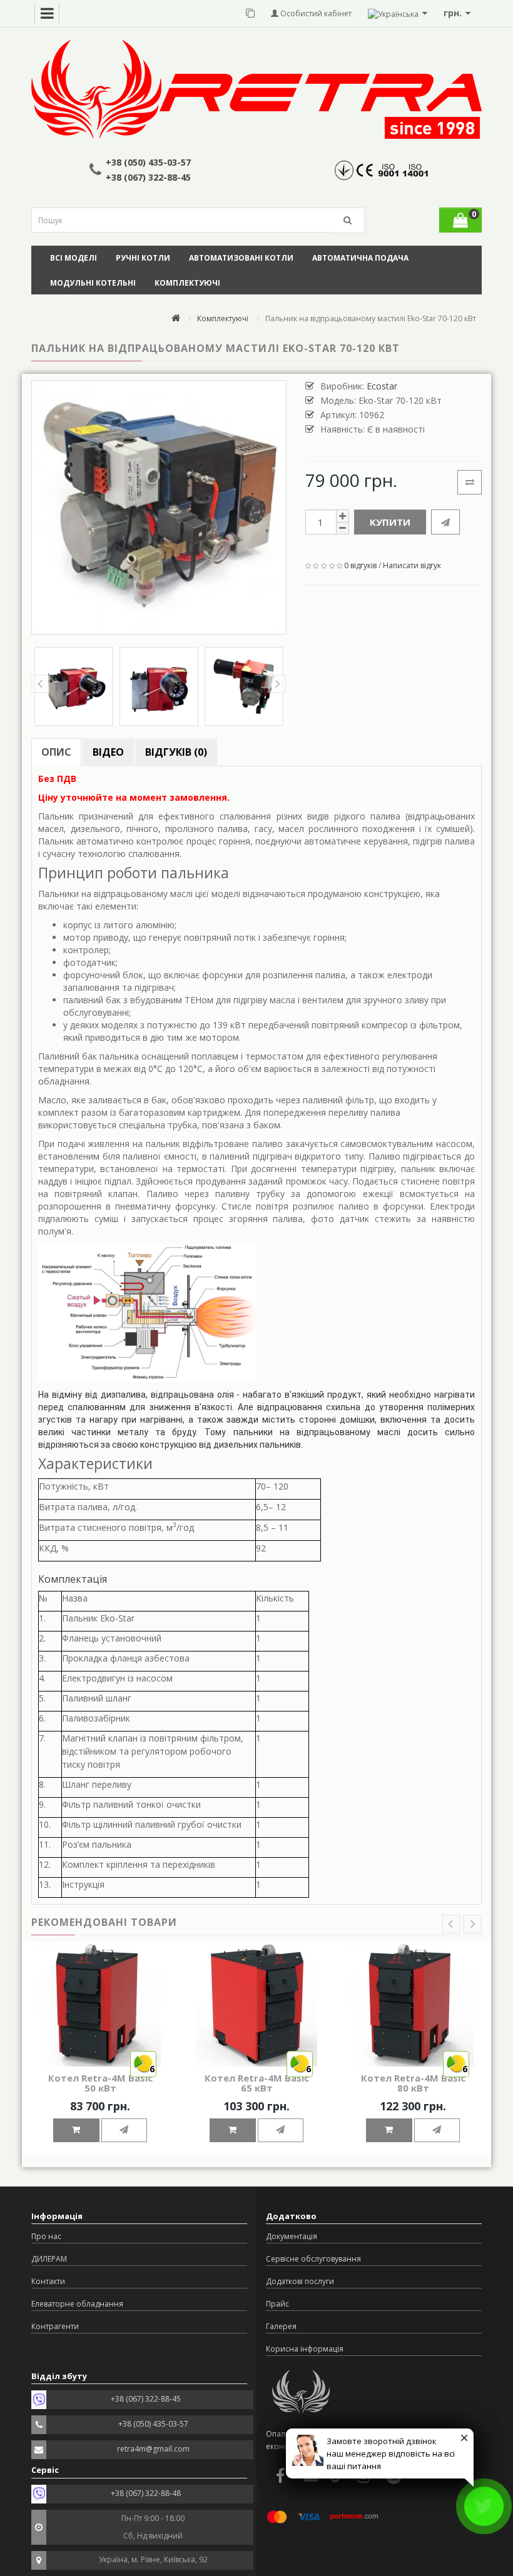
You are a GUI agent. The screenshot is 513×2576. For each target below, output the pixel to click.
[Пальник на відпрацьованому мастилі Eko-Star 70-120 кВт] (159, 508)
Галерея (281, 2326)
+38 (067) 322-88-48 (146, 2493)
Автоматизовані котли (241, 258)
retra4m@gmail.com (153, 2449)
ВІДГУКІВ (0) (176, 752)
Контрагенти (55, 2326)
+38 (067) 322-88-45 (148, 177)
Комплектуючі (187, 283)
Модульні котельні (93, 283)
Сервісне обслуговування (313, 2259)
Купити (390, 522)
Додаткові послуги (300, 2281)
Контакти (48, 2281)
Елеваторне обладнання (77, 2304)
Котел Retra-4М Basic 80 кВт (413, 2083)
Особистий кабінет (315, 13)
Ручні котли (143, 258)
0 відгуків (360, 565)
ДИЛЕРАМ (49, 2259)
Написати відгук (412, 565)
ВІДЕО (108, 752)
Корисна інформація (305, 2349)
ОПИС (56, 752)
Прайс (277, 2304)
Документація (292, 2236)
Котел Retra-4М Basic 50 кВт (100, 2083)
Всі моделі (74, 258)
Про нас (46, 2236)
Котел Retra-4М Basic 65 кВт (257, 2083)
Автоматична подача (360, 258)
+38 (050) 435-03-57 (148, 162)
